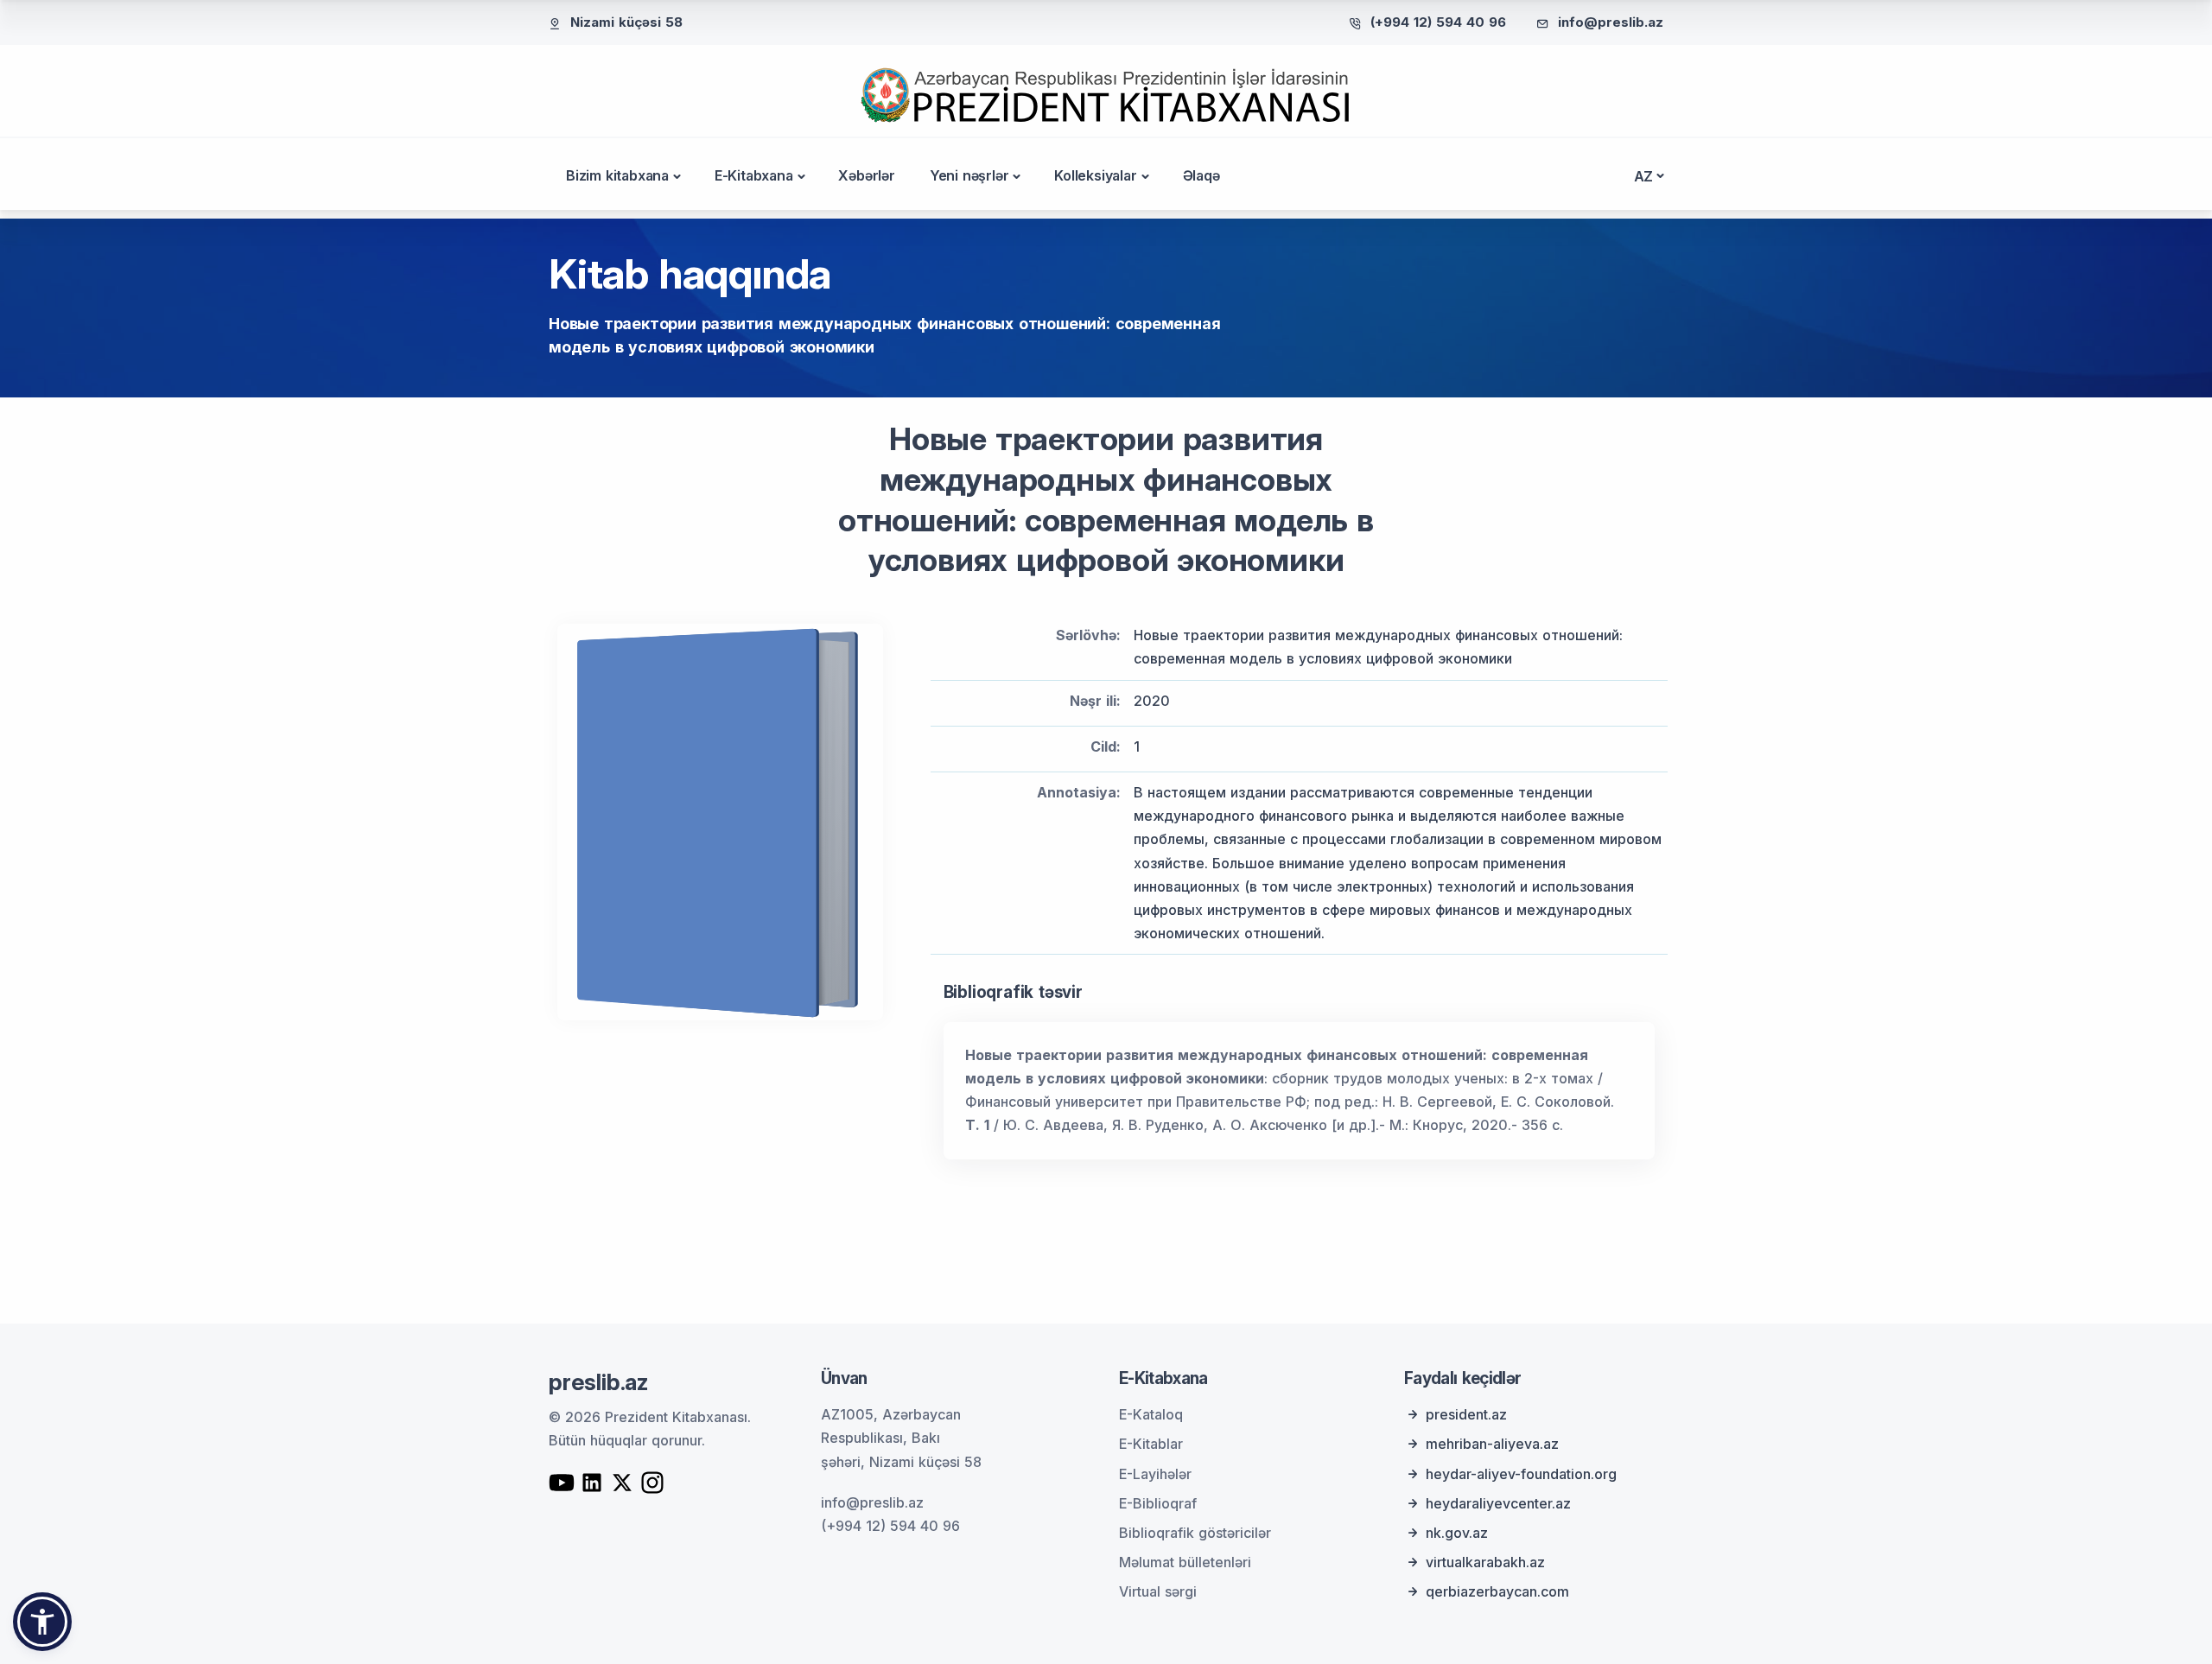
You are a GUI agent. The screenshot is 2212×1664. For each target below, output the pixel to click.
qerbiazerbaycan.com (1497, 1591)
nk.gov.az (1457, 1533)
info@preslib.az (1611, 22)
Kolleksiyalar (1095, 175)
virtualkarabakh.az (1485, 1562)
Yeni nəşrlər (969, 175)
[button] (42, 1622)
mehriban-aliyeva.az (1492, 1444)
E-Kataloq (1151, 1414)
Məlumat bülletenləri (1185, 1562)
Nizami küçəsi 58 (626, 22)
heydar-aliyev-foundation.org (1521, 1474)
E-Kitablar (1151, 1444)
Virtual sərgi (1158, 1591)
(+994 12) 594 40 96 (1438, 22)
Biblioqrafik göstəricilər (1195, 1533)
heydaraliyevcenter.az (1498, 1503)
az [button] (1644, 176)
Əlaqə (1201, 175)
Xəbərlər (866, 175)
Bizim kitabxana (617, 175)
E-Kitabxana (754, 175)
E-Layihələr (1155, 1474)
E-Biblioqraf (1158, 1503)
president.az (1466, 1414)
